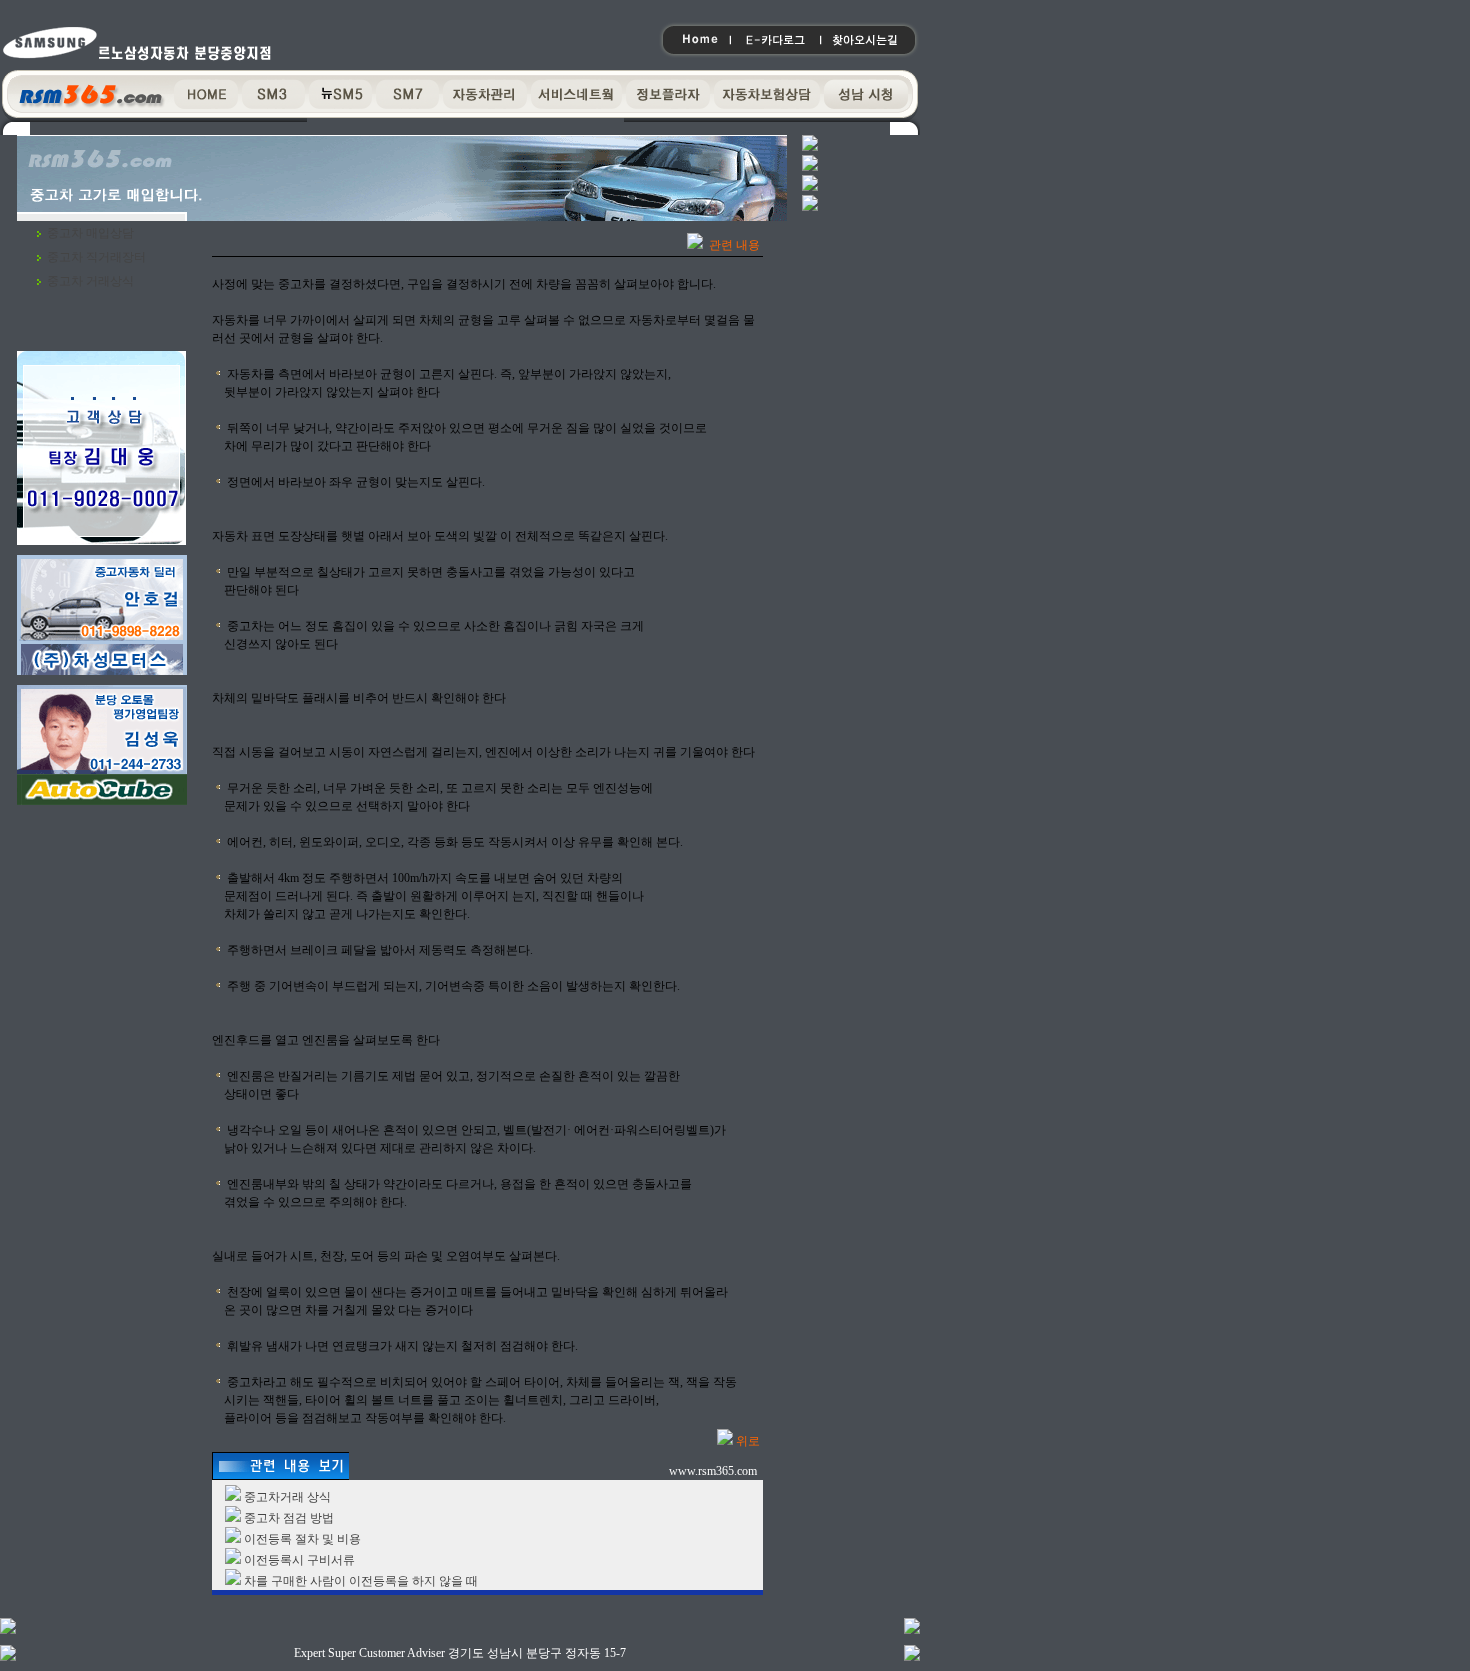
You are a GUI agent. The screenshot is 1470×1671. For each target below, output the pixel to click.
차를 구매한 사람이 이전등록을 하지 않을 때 (361, 1581)
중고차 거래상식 (90, 281)
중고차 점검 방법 (289, 1518)
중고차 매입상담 (90, 233)
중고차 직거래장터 (96, 257)
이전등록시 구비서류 (299, 1560)
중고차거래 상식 (287, 1497)
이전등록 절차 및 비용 (302, 1539)
